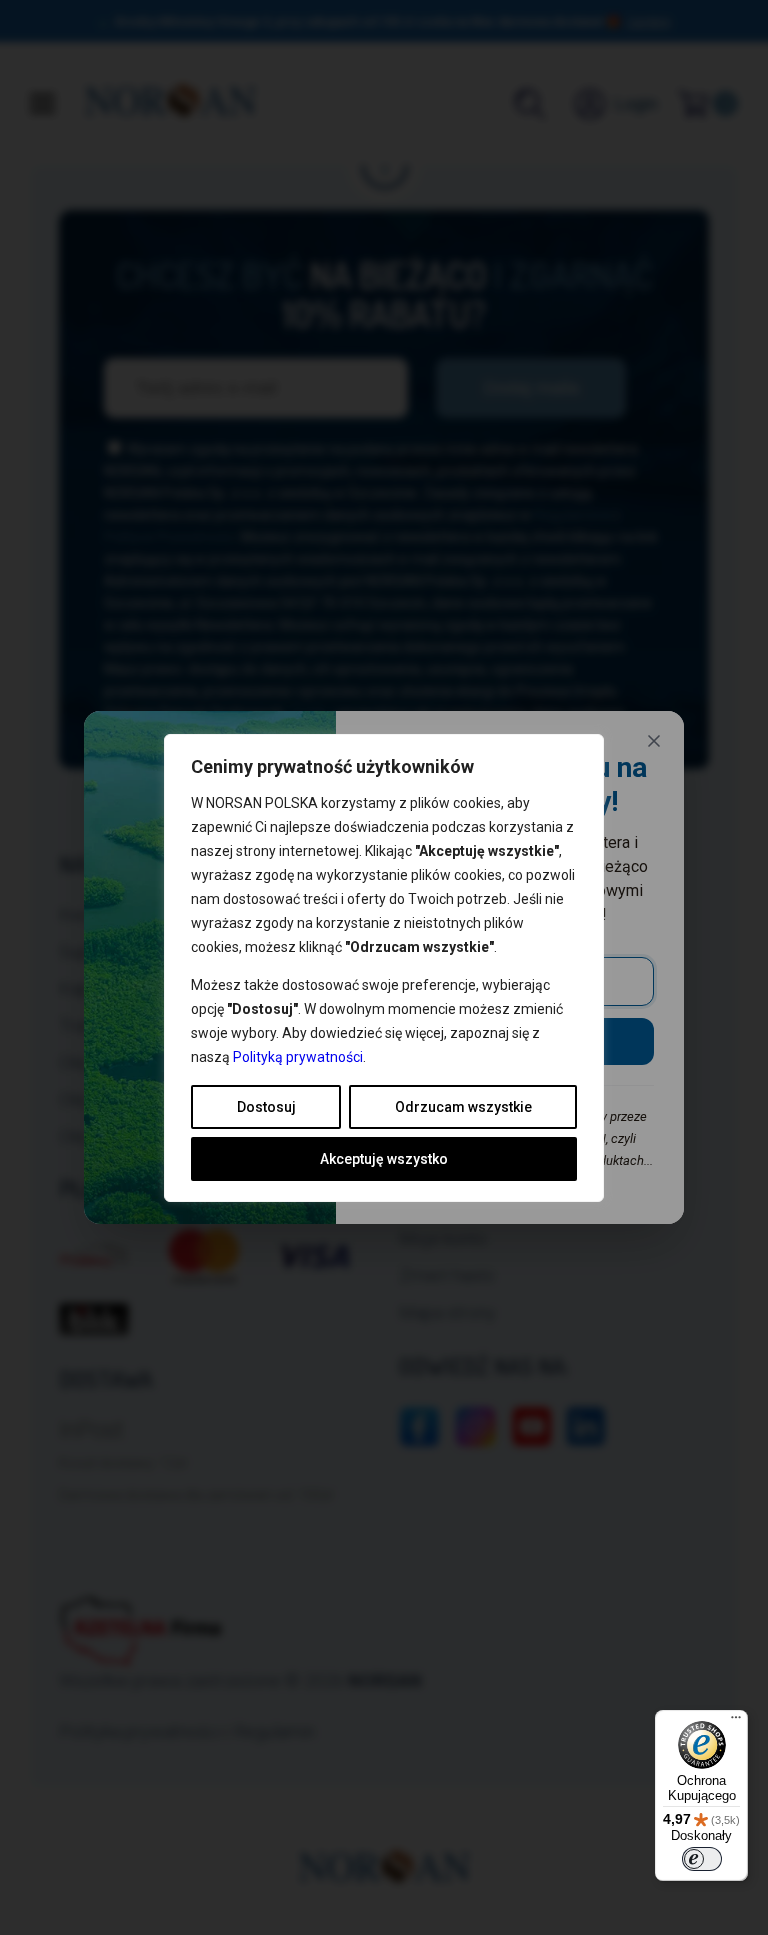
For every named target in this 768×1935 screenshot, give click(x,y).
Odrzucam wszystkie (463, 1107)
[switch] (702, 1859)
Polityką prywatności (298, 1057)
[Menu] (736, 1722)
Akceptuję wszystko (384, 1159)
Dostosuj (266, 1107)
